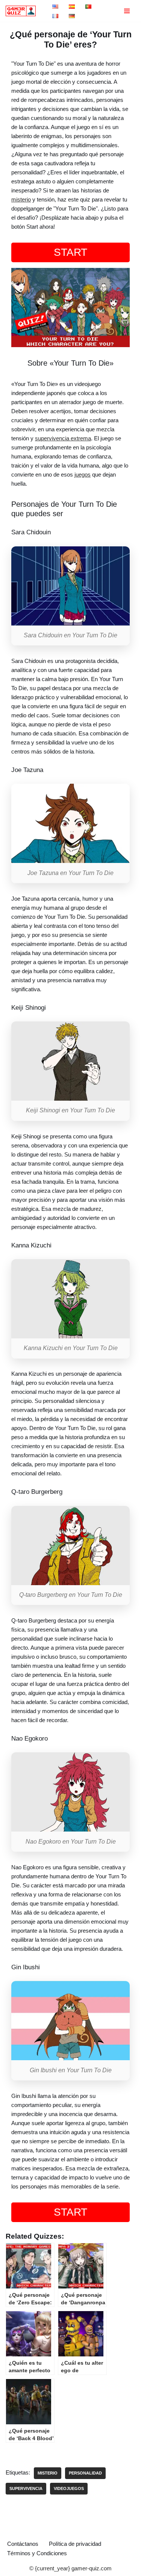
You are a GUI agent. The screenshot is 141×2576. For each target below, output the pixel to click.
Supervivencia (26, 2488)
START (70, 252)
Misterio (48, 2473)
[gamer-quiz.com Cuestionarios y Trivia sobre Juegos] (23, 11)
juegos (83, 474)
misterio (21, 199)
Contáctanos (23, 2544)
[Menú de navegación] (127, 11)
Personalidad (85, 2473)
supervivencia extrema (63, 438)
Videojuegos (69, 2488)
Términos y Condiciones (37, 2553)
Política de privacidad (75, 2544)
